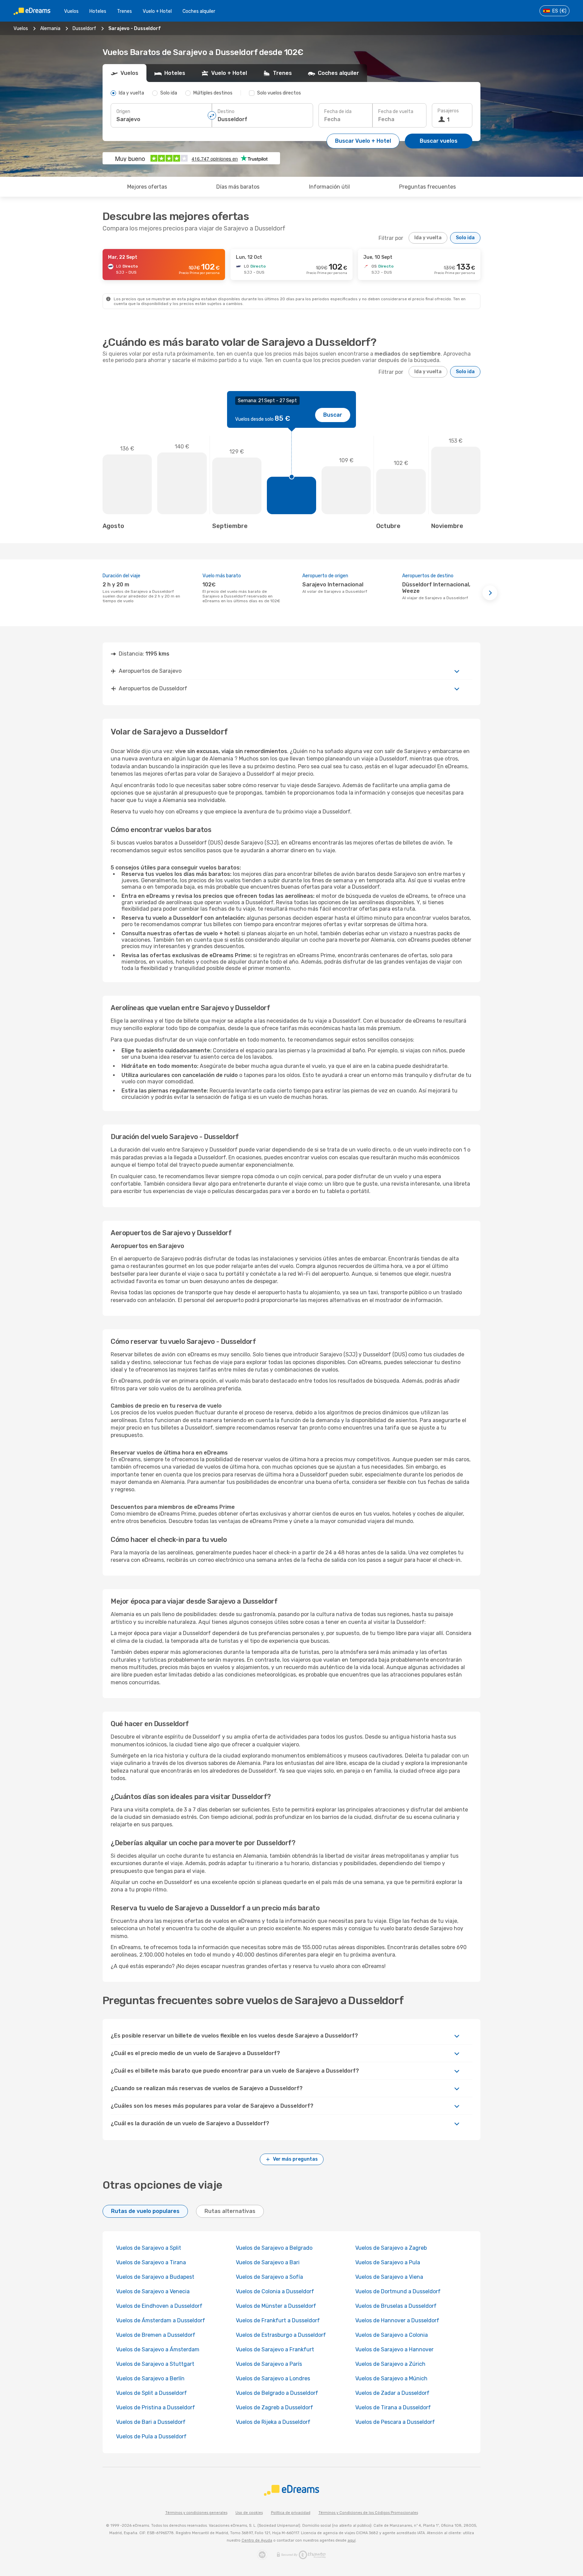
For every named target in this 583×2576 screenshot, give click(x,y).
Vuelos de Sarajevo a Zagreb (391, 2248)
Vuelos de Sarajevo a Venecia (153, 2291)
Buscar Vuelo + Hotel (363, 141)
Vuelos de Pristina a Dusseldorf (156, 2407)
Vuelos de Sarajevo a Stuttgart (155, 2364)
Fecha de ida (338, 112)
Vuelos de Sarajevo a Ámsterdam (158, 2349)
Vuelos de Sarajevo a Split (149, 2248)
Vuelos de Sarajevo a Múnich (391, 2378)
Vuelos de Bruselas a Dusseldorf (396, 2306)
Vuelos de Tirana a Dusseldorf (393, 2407)
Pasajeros (448, 111)
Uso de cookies (249, 2513)
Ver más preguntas (295, 2159)
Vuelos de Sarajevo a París (269, 2364)
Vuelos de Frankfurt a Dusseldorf (278, 2320)
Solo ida (465, 238)
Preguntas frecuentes (427, 187)
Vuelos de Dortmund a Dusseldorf (398, 2291)
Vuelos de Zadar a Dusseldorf (392, 2393)
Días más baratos (238, 187)
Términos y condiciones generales (196, 2513)
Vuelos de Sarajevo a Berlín (150, 2378)
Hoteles (98, 11)
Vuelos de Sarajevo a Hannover (394, 2349)
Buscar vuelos (439, 141)
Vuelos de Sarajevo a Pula (388, 2262)
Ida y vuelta (428, 238)
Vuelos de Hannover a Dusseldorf (397, 2320)
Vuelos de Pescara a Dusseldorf (395, 2422)
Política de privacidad (291, 2513)
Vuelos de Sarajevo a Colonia (392, 2335)
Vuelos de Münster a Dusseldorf (276, 2306)
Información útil (329, 187)
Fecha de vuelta (396, 112)
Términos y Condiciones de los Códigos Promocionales (368, 2513)
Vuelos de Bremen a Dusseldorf (156, 2335)
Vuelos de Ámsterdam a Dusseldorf (161, 2320)
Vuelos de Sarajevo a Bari (268, 2262)
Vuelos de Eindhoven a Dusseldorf (159, 2306)
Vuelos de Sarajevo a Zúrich (390, 2364)
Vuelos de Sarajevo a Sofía (269, 2277)
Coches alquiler (199, 11)
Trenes (124, 11)
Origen (123, 112)
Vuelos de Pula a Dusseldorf (151, 2436)
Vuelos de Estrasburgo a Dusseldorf (281, 2335)
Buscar (333, 415)
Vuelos (71, 11)
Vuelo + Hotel (157, 11)
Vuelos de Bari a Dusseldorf (151, 2422)
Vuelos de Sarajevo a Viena (389, 2277)
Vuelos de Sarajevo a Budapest (155, 2277)
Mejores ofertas (147, 187)
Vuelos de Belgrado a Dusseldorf (277, 2393)
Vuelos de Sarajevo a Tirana (151, 2262)
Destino (226, 112)
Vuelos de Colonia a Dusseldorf (275, 2291)
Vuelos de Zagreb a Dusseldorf (274, 2407)
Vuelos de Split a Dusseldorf (151, 2393)
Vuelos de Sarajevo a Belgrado (274, 2248)
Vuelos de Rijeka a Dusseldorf (273, 2422)
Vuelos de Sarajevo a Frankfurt (275, 2349)
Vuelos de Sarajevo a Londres (273, 2378)
